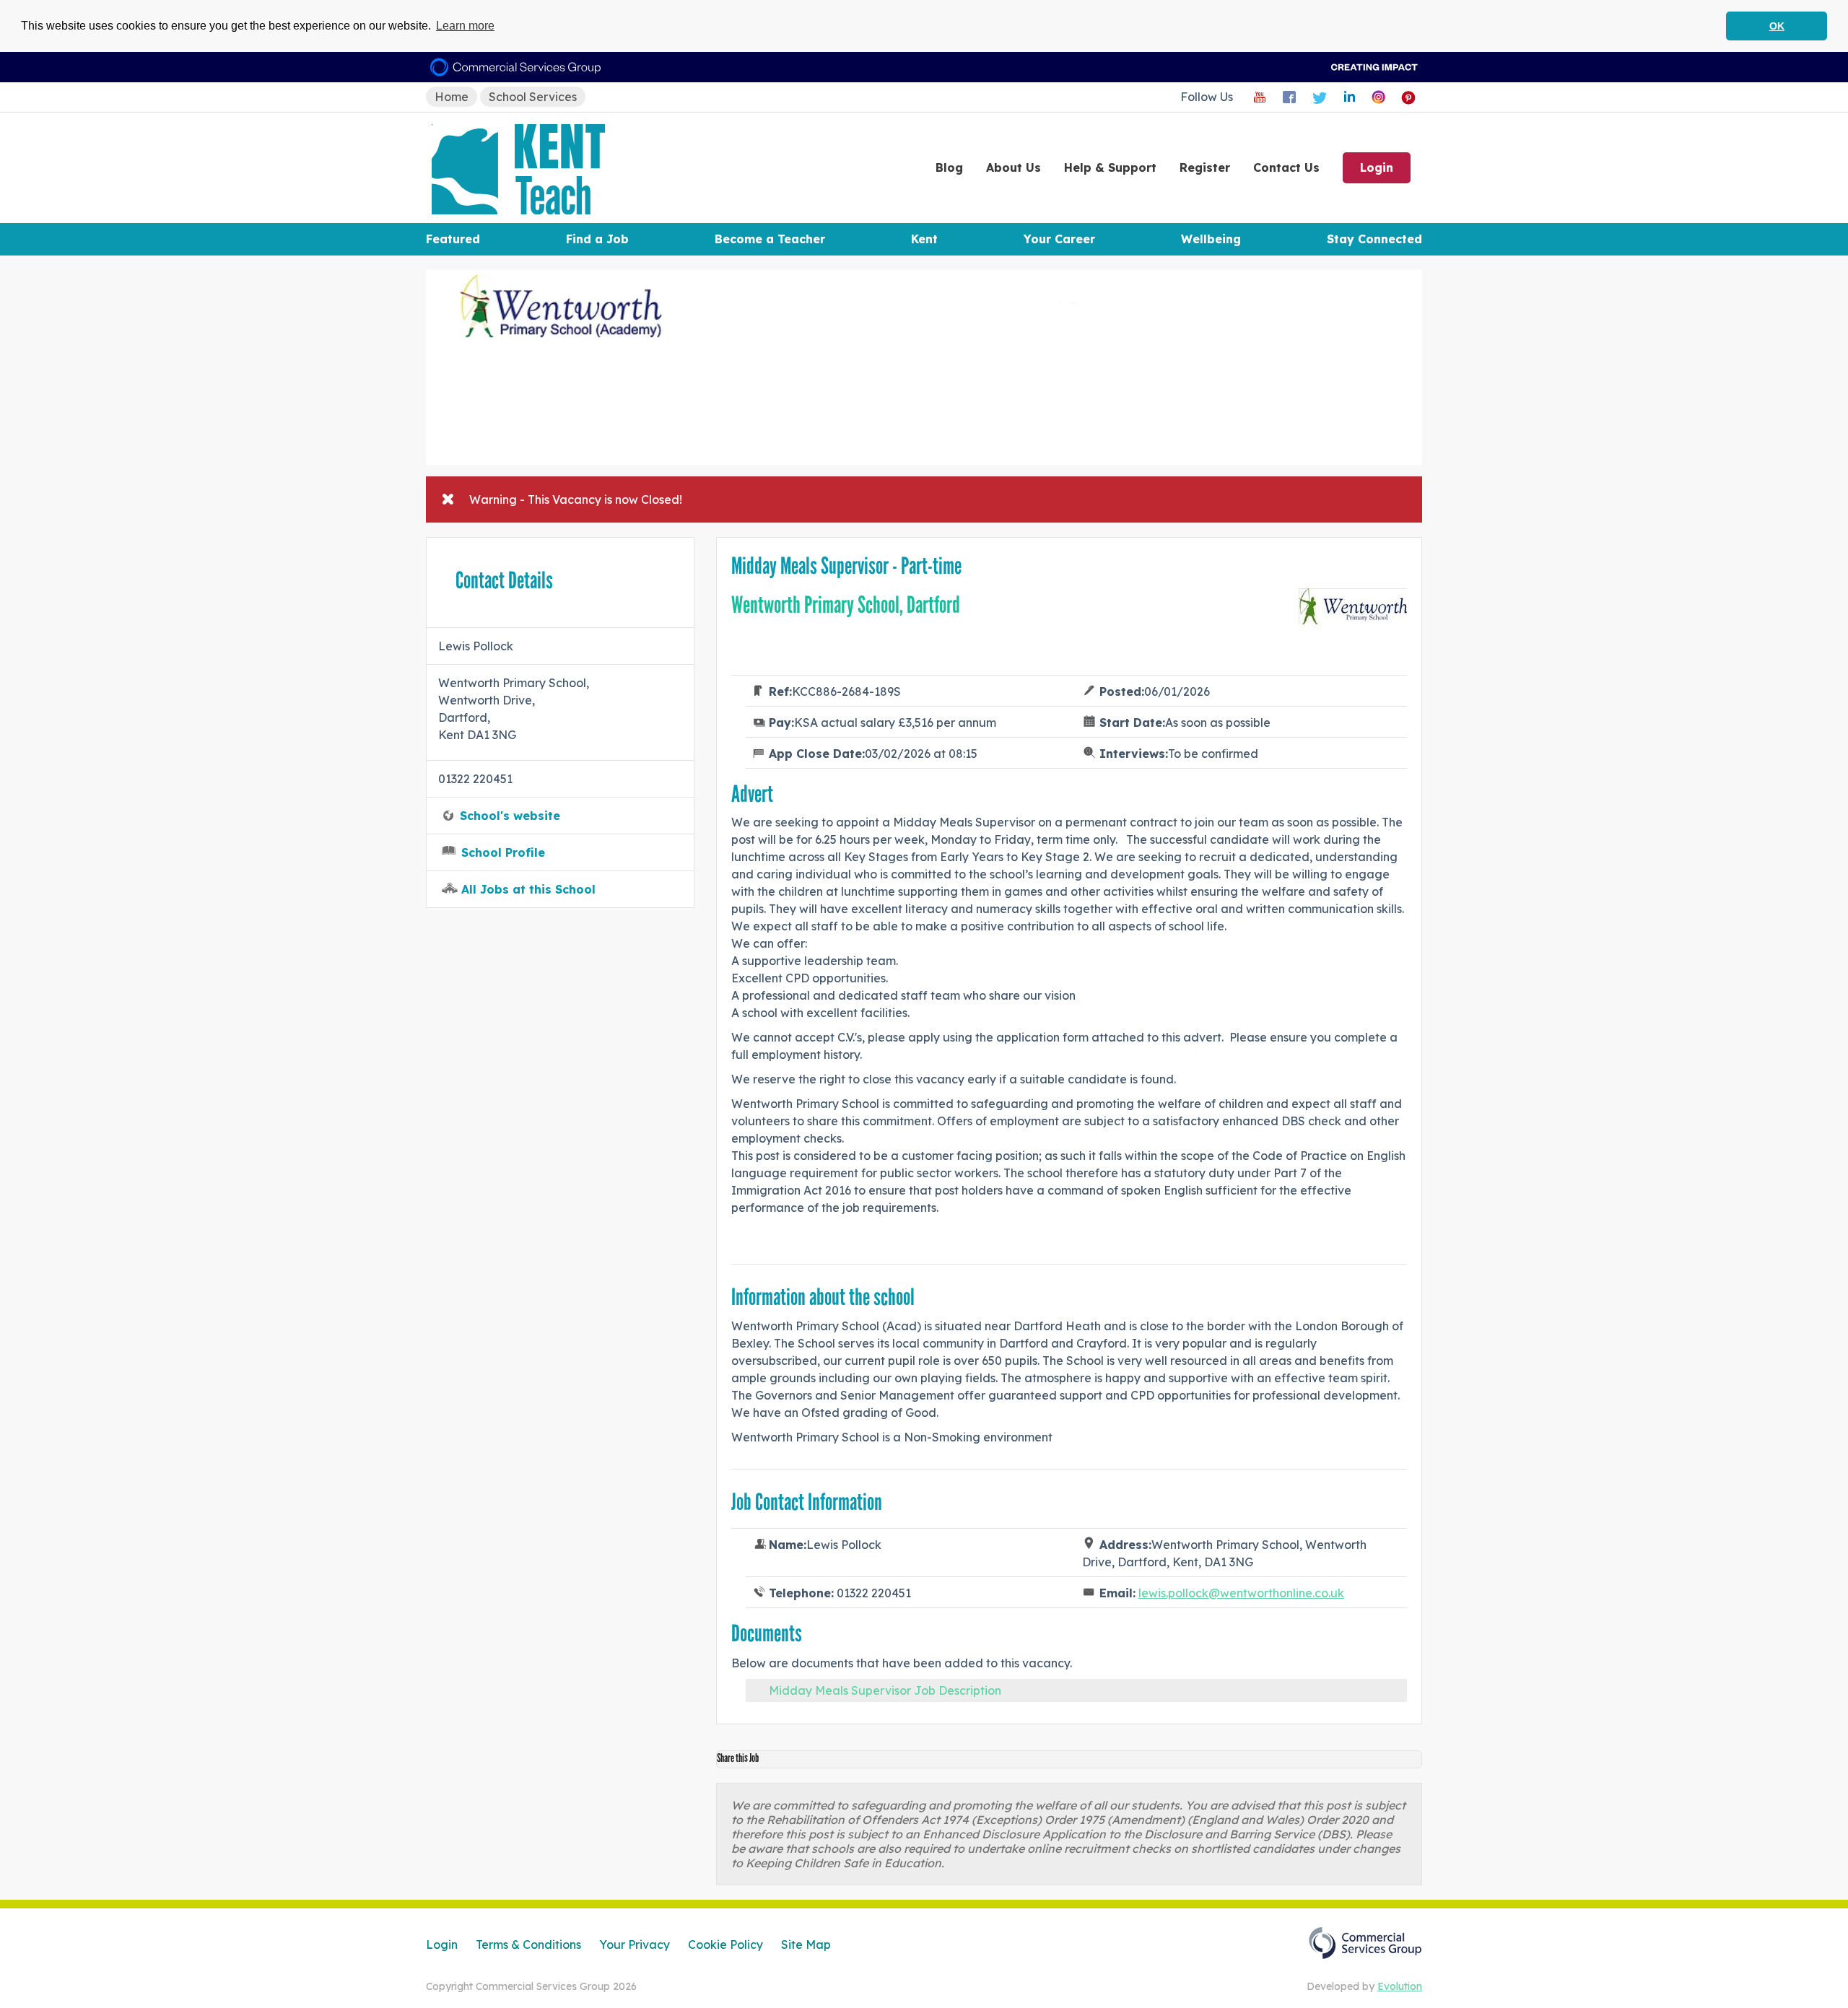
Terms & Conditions (528, 1944)
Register (1205, 167)
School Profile (503, 852)
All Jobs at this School (528, 889)
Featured (453, 239)
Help (1110, 167)
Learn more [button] (465, 26)
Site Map (806, 1944)
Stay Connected (1374, 239)
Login (1377, 167)
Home (452, 97)
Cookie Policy (725, 1944)
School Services (533, 97)
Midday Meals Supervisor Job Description (885, 1690)
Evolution (1400, 1986)
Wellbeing (1211, 239)
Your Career (1059, 239)
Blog (949, 167)
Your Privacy (635, 1944)
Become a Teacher (770, 239)
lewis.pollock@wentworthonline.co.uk (1241, 1593)
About (1014, 167)
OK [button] (1777, 26)
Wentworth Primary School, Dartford (846, 605)
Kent (924, 239)
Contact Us (1286, 167)
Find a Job (597, 239)
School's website (510, 816)
